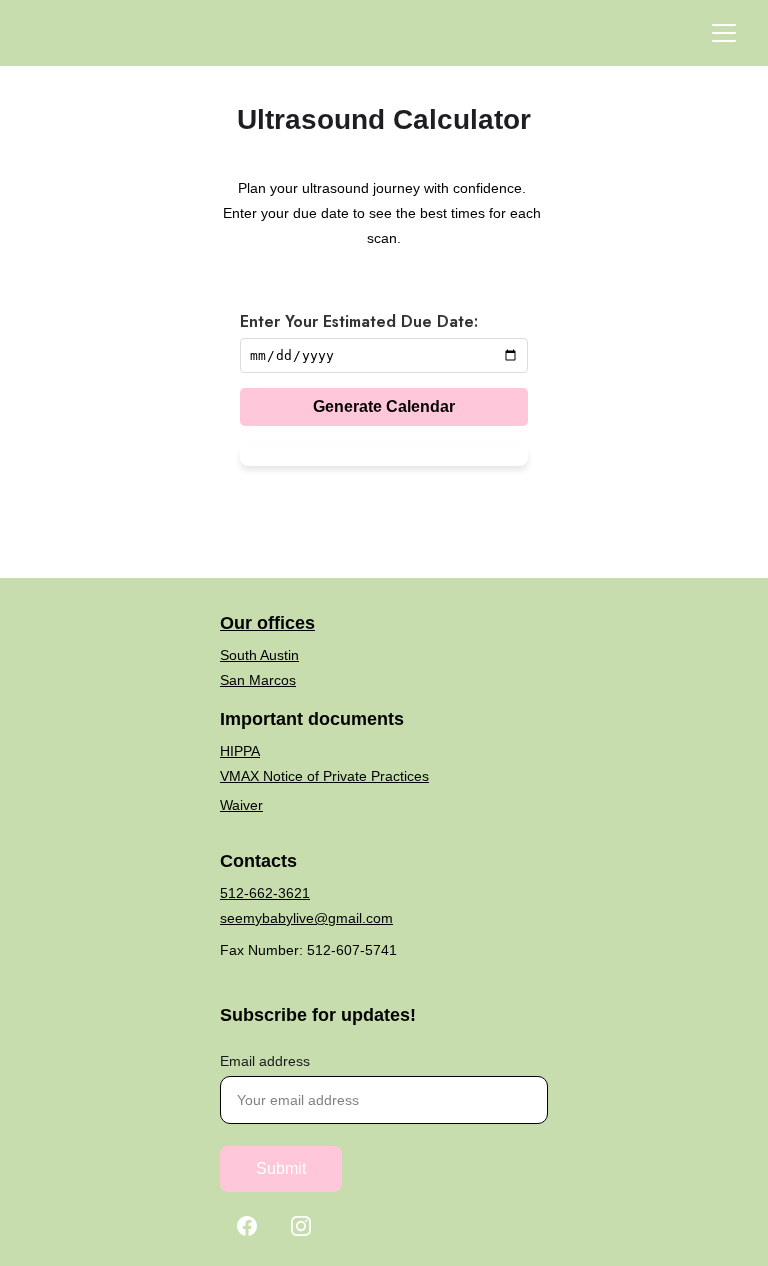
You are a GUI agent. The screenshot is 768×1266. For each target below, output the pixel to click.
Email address (265, 1061)
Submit (281, 1168)
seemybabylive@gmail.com (306, 918)
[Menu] (724, 33)
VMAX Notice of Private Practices (324, 776)
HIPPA (240, 751)
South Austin (259, 655)
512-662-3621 (265, 893)
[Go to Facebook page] (247, 1226)
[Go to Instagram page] (301, 1226)
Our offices (267, 623)
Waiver (241, 805)
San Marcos (258, 680)
